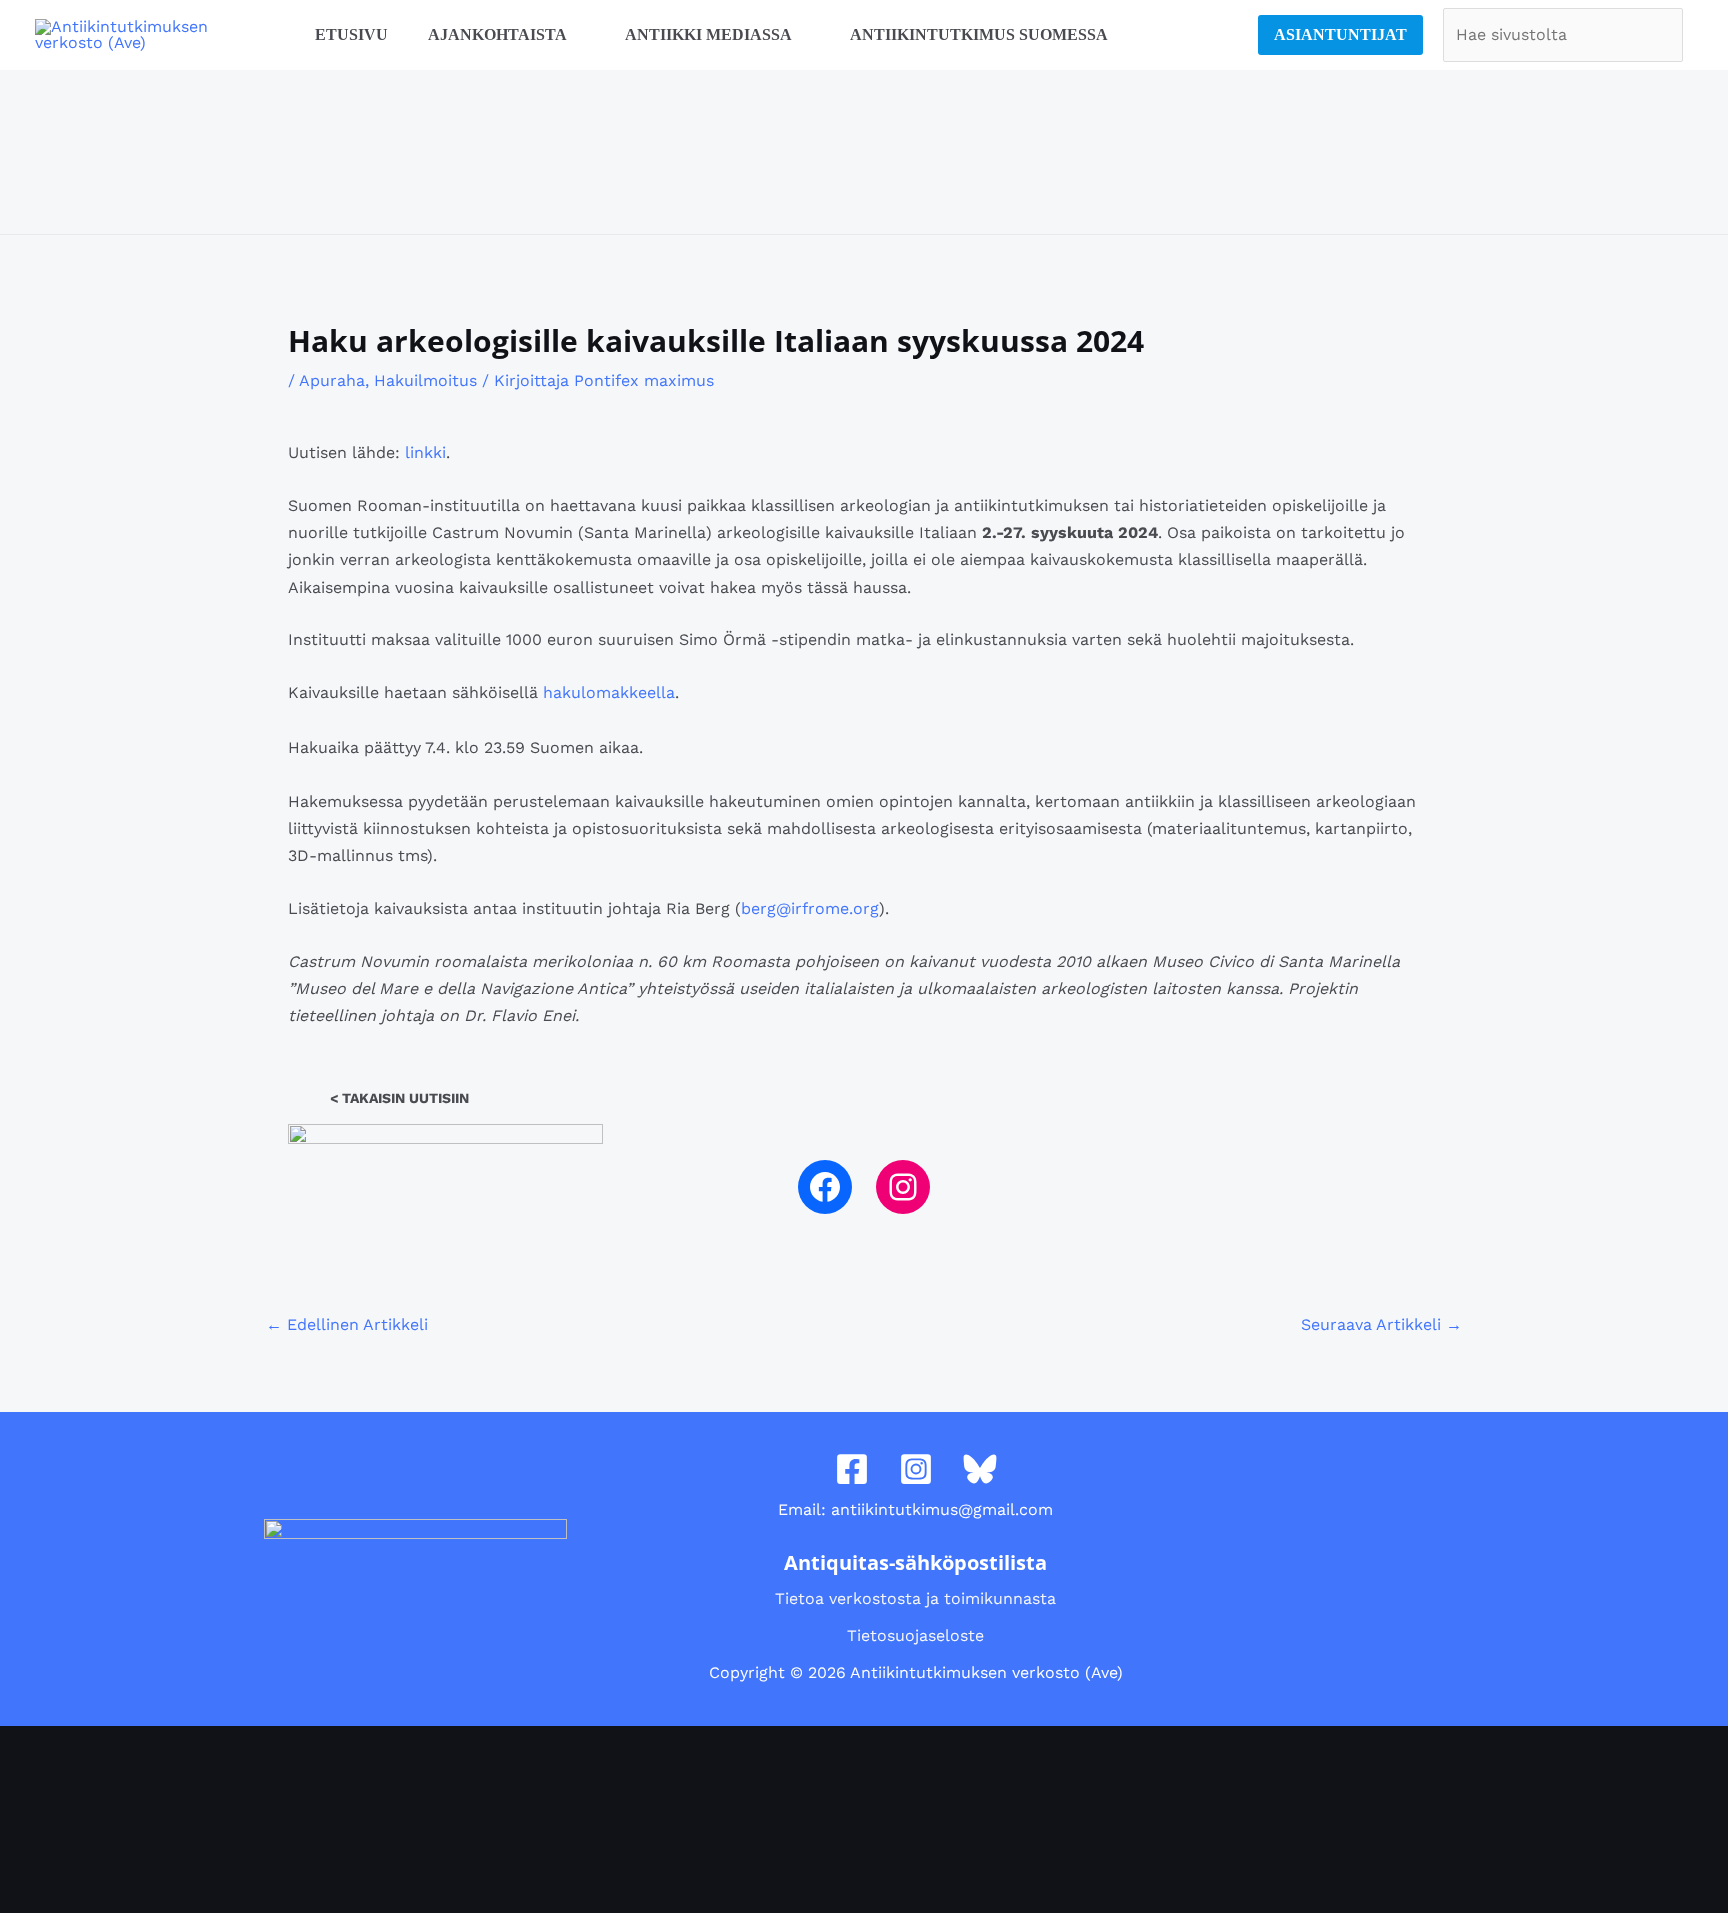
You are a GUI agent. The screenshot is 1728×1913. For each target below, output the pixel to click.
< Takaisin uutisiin (399, 1098)
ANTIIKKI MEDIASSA (708, 34)
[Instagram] (903, 1187)
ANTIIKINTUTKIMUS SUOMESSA (979, 34)
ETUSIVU (351, 34)
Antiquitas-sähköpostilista (915, 1562)
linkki (425, 452)
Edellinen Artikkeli (347, 1324)
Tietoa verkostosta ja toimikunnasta (915, 1598)
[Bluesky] (980, 1469)
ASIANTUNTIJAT (1340, 34)
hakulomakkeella (609, 692)
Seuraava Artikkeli (1381, 1324)
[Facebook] (825, 1187)
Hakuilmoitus (425, 380)
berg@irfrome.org (810, 908)
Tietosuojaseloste (915, 1635)
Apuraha (332, 380)
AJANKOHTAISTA (497, 34)
